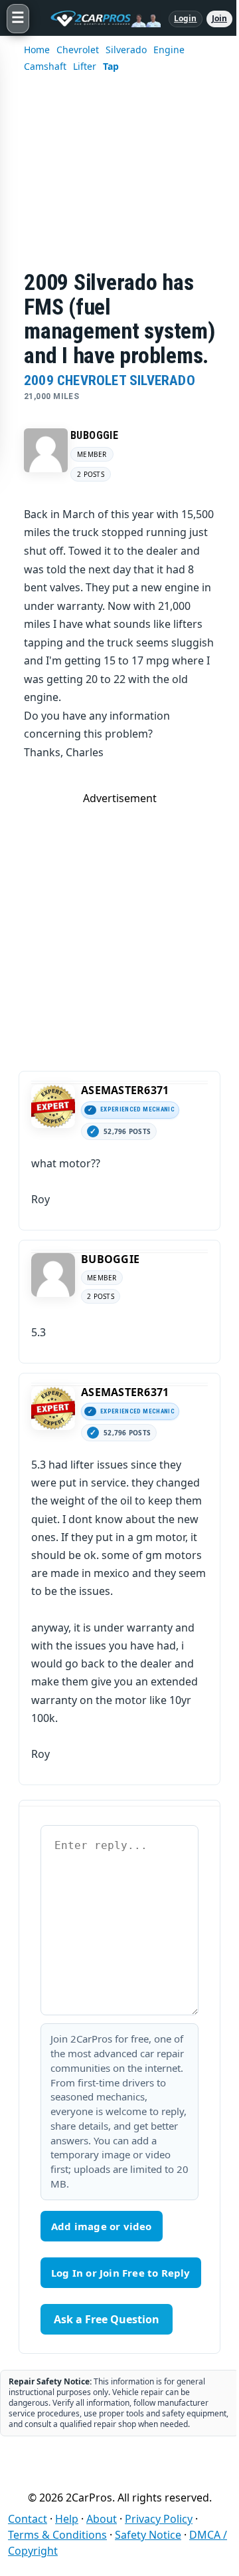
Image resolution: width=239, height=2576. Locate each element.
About (102, 2519)
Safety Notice (148, 2535)
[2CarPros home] (99, 19)
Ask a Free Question (107, 2319)
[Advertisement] (119, 180)
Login (186, 18)
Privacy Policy (159, 2519)
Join (219, 18)
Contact (28, 2519)
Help (67, 2519)
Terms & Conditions (57, 2535)
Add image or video (102, 2226)
